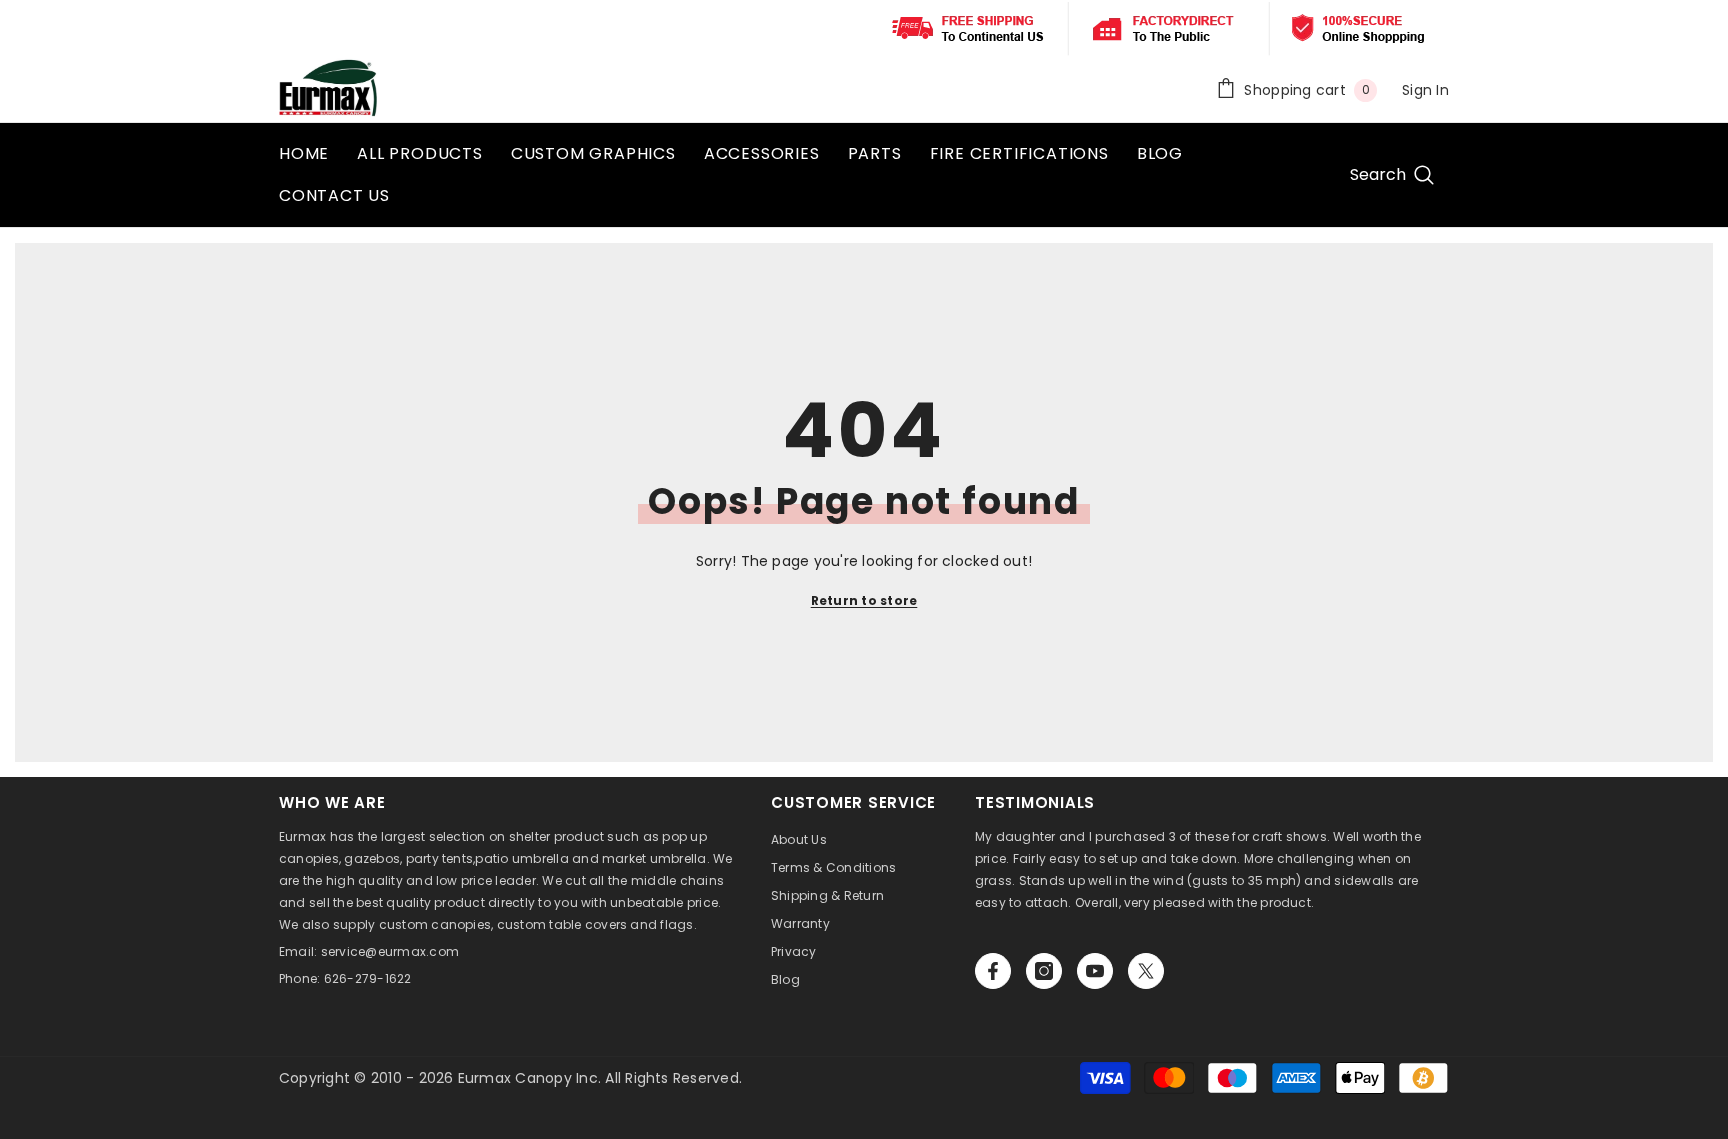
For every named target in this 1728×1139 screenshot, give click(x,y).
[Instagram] (1044, 971)
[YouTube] (1095, 971)
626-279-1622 (368, 978)
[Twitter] (1146, 971)
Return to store (864, 600)
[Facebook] (993, 971)
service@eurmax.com (390, 951)
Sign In (1425, 90)
